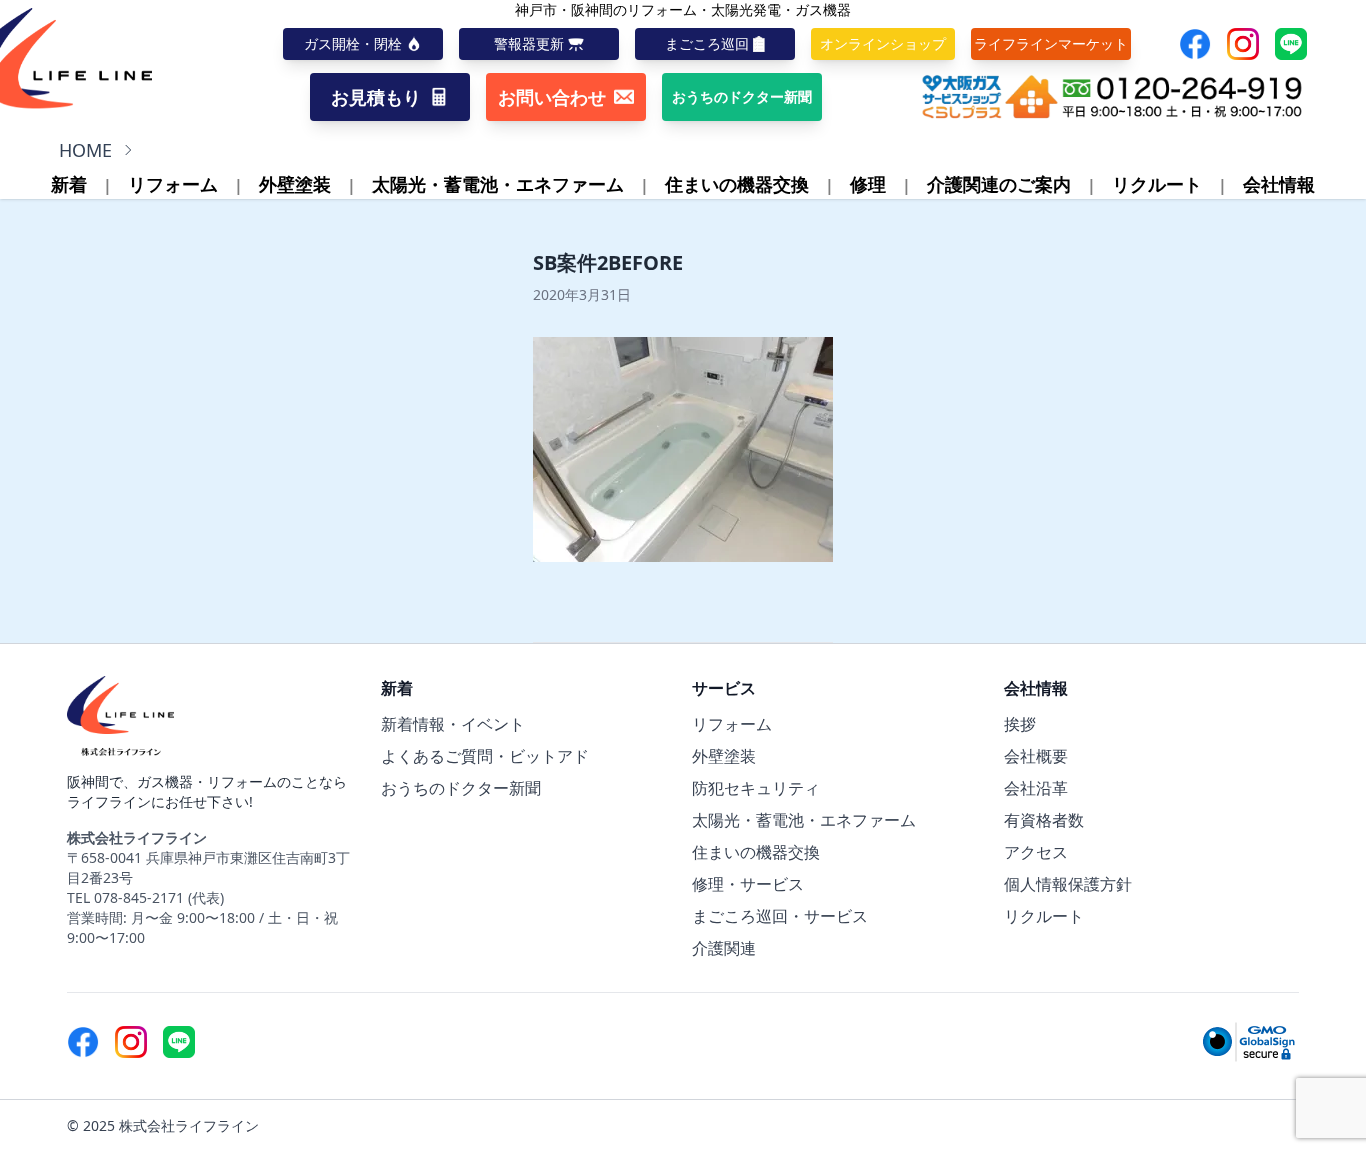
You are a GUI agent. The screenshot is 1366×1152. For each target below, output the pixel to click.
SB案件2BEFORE (608, 262)
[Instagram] (1243, 44)
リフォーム (173, 184)
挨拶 (1020, 724)
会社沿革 (1036, 788)
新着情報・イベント (453, 724)
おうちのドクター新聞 (461, 788)
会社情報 (1279, 184)
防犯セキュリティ (756, 788)
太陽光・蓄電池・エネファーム (498, 184)
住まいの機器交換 (737, 184)
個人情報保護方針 (1068, 884)
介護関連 (724, 948)
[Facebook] (1195, 44)
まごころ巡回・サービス (780, 916)
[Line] (1291, 44)
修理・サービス (748, 884)
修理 (868, 184)
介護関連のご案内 (999, 184)
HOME (85, 150)
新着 (69, 184)
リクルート (1157, 184)
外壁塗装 (295, 184)
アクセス (1036, 852)
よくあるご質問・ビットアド (485, 756)
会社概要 (1036, 756)
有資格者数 (1044, 820)
